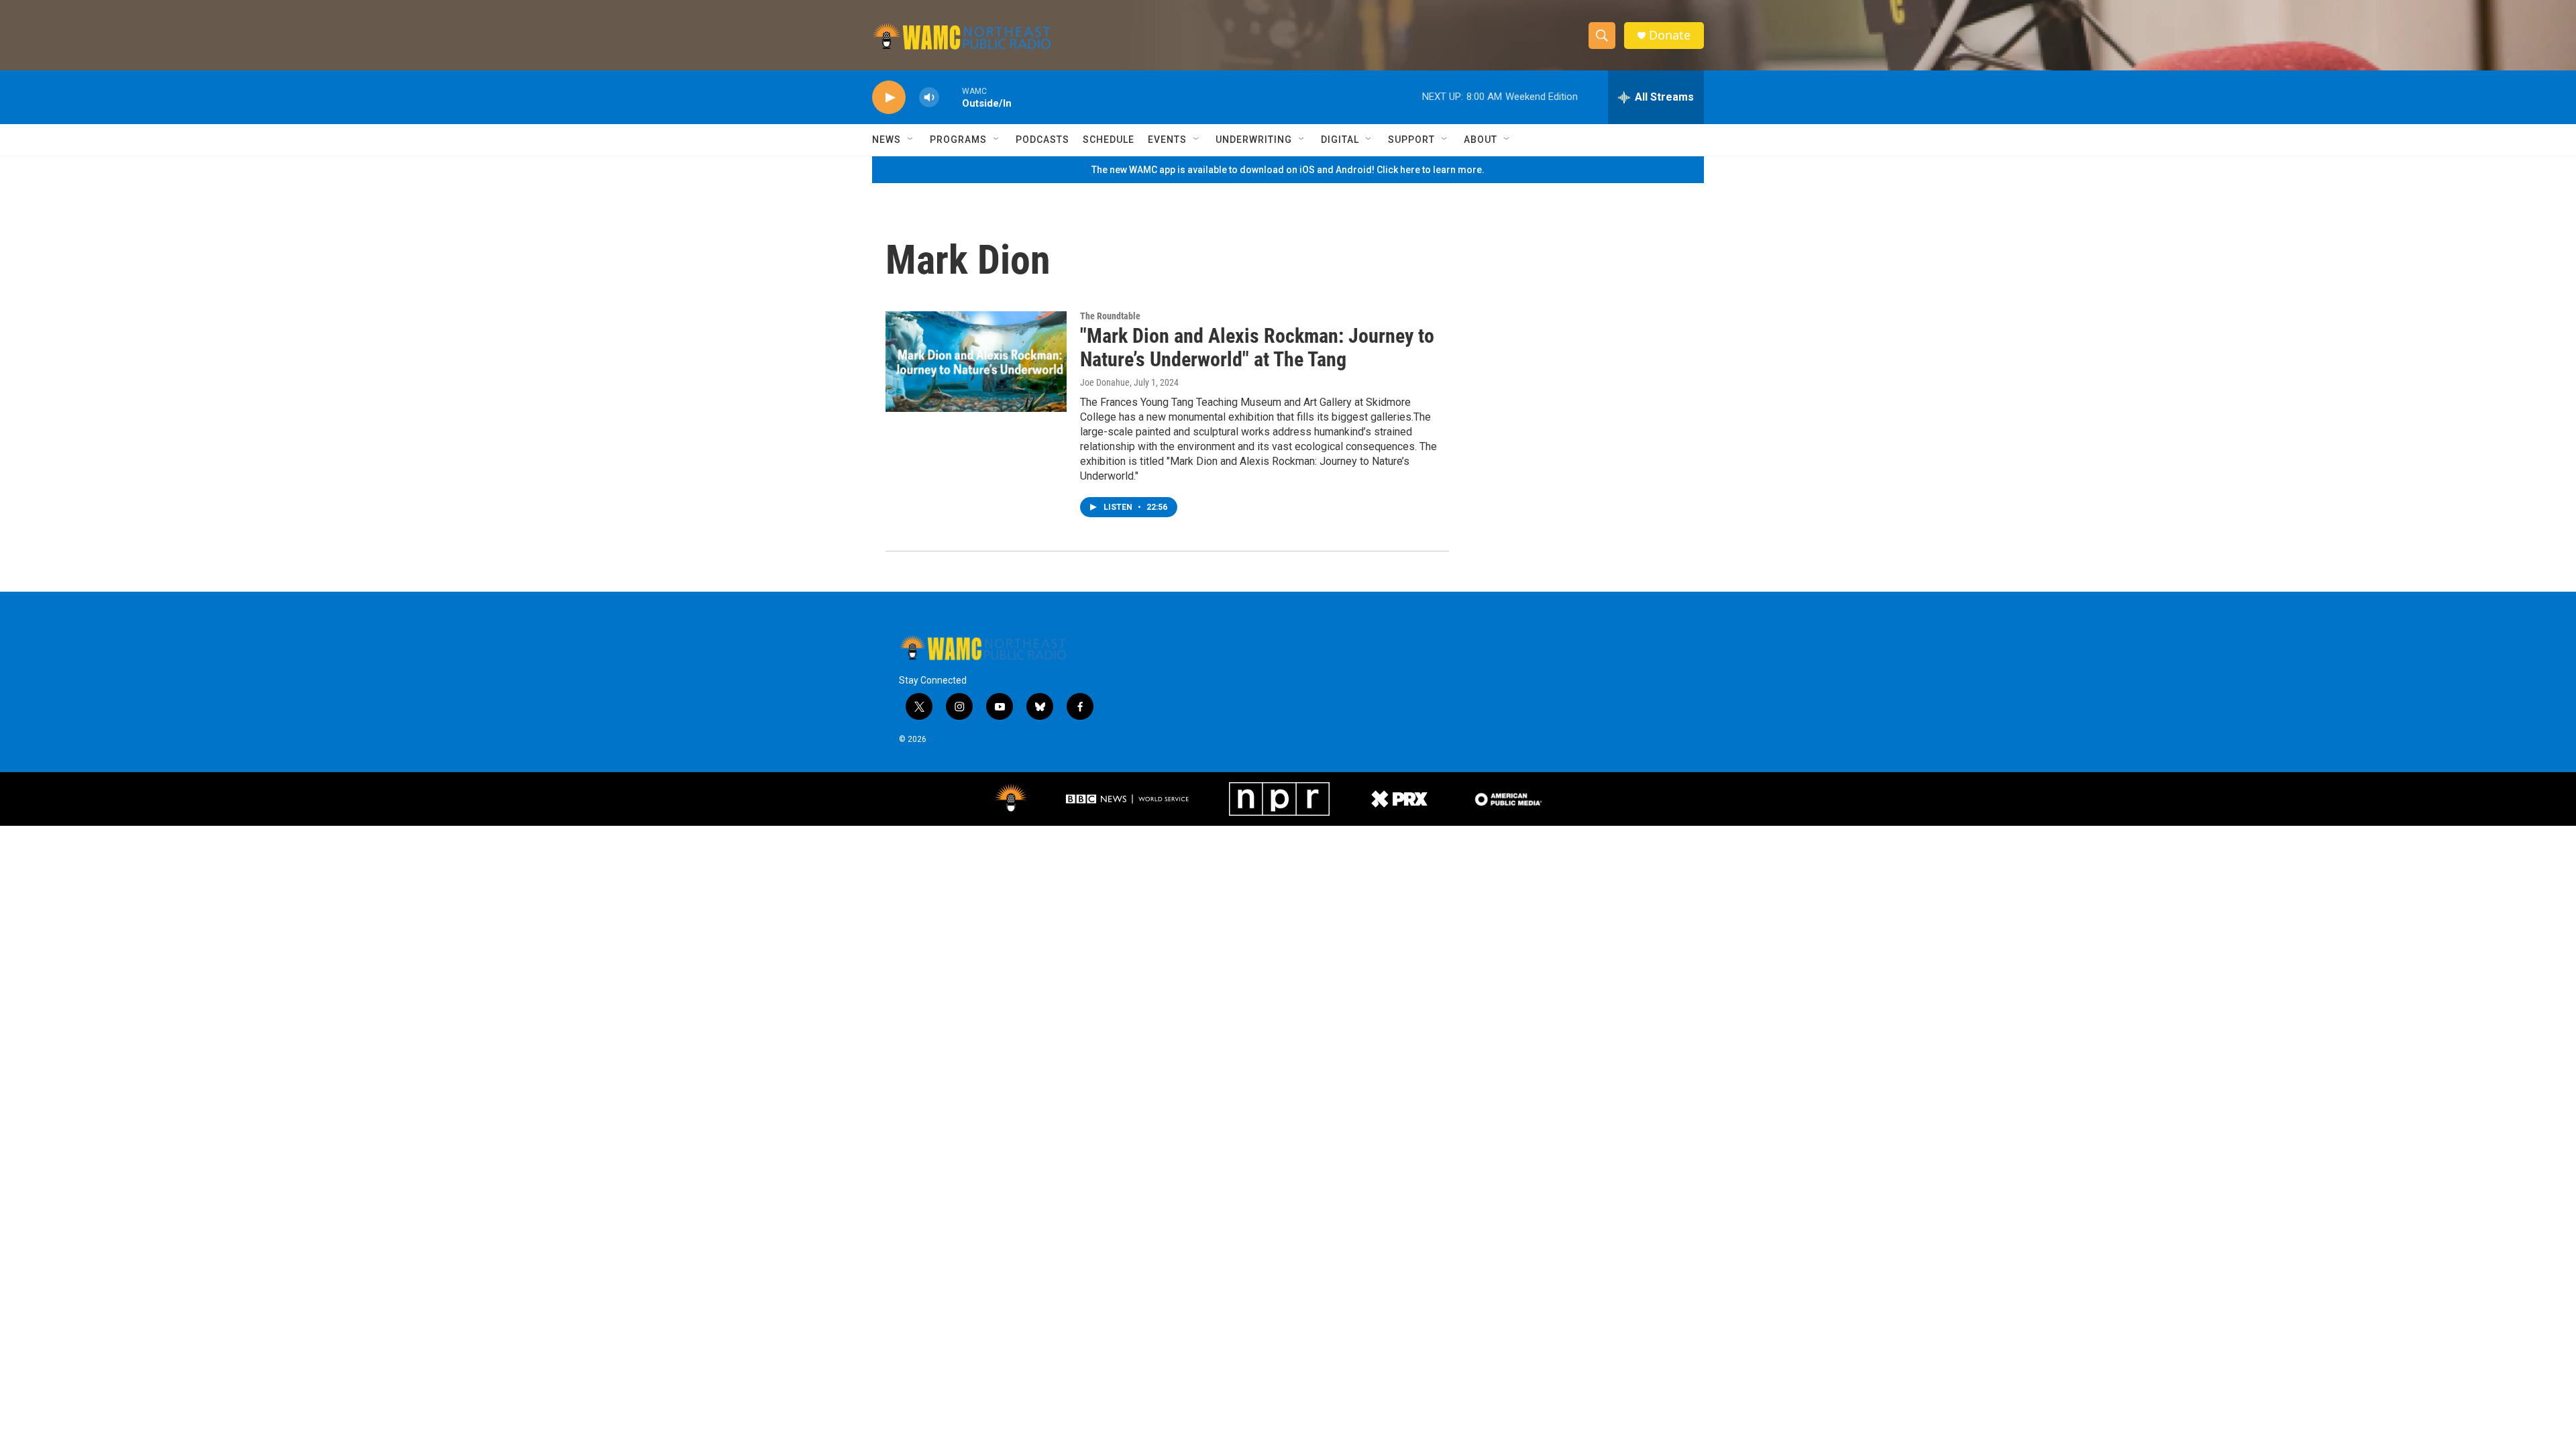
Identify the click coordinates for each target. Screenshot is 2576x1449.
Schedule (1109, 140)
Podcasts (1042, 140)
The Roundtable (1110, 316)
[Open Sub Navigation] (911, 140)
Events (1167, 140)
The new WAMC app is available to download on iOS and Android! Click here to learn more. (1288, 170)
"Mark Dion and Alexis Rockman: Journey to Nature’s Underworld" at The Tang (1257, 347)
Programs (958, 140)
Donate (1670, 35)
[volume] (929, 98)
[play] (889, 98)
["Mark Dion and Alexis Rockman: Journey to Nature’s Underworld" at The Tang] (976, 362)
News (887, 140)
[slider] (951, 97)
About (1481, 140)
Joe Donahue (1105, 382)
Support (1411, 140)
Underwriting (1254, 140)
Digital (1340, 140)
